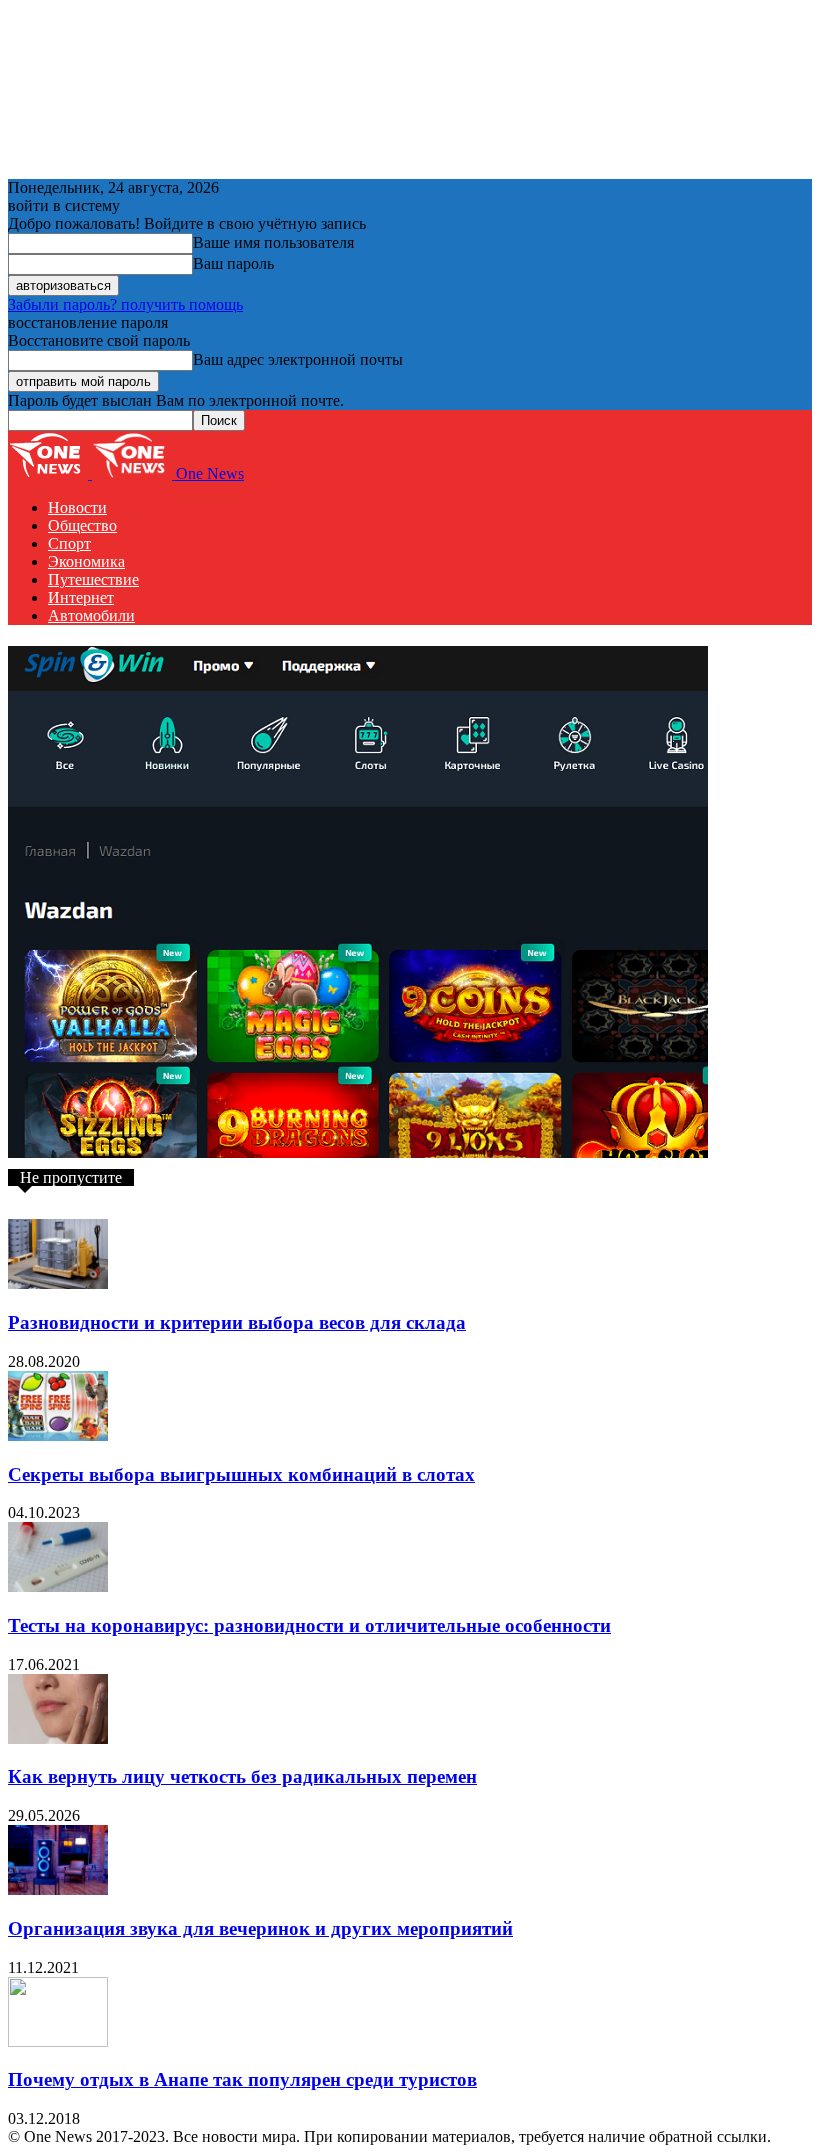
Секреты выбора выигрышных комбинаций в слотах (241, 1474)
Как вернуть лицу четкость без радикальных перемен (242, 1776)
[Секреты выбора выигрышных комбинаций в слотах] (58, 1435)
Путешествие (93, 579)
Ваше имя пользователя (273, 242)
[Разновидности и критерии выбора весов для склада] (58, 1283)
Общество (82, 525)
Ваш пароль (233, 263)
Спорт (69, 543)
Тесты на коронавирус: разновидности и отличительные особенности (309, 1625)
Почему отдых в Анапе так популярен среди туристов (242, 2079)
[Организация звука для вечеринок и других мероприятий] (58, 1889)
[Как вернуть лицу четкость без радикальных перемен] (58, 1738)
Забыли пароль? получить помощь (125, 304)
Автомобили (91, 615)
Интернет (81, 597)
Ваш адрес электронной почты (298, 359)
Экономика (86, 561)
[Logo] (50, 473)
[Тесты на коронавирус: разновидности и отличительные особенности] (58, 1586)
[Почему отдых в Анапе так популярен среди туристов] (58, 2041)
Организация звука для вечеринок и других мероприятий (260, 1928)
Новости (77, 507)
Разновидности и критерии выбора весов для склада (237, 1322)
